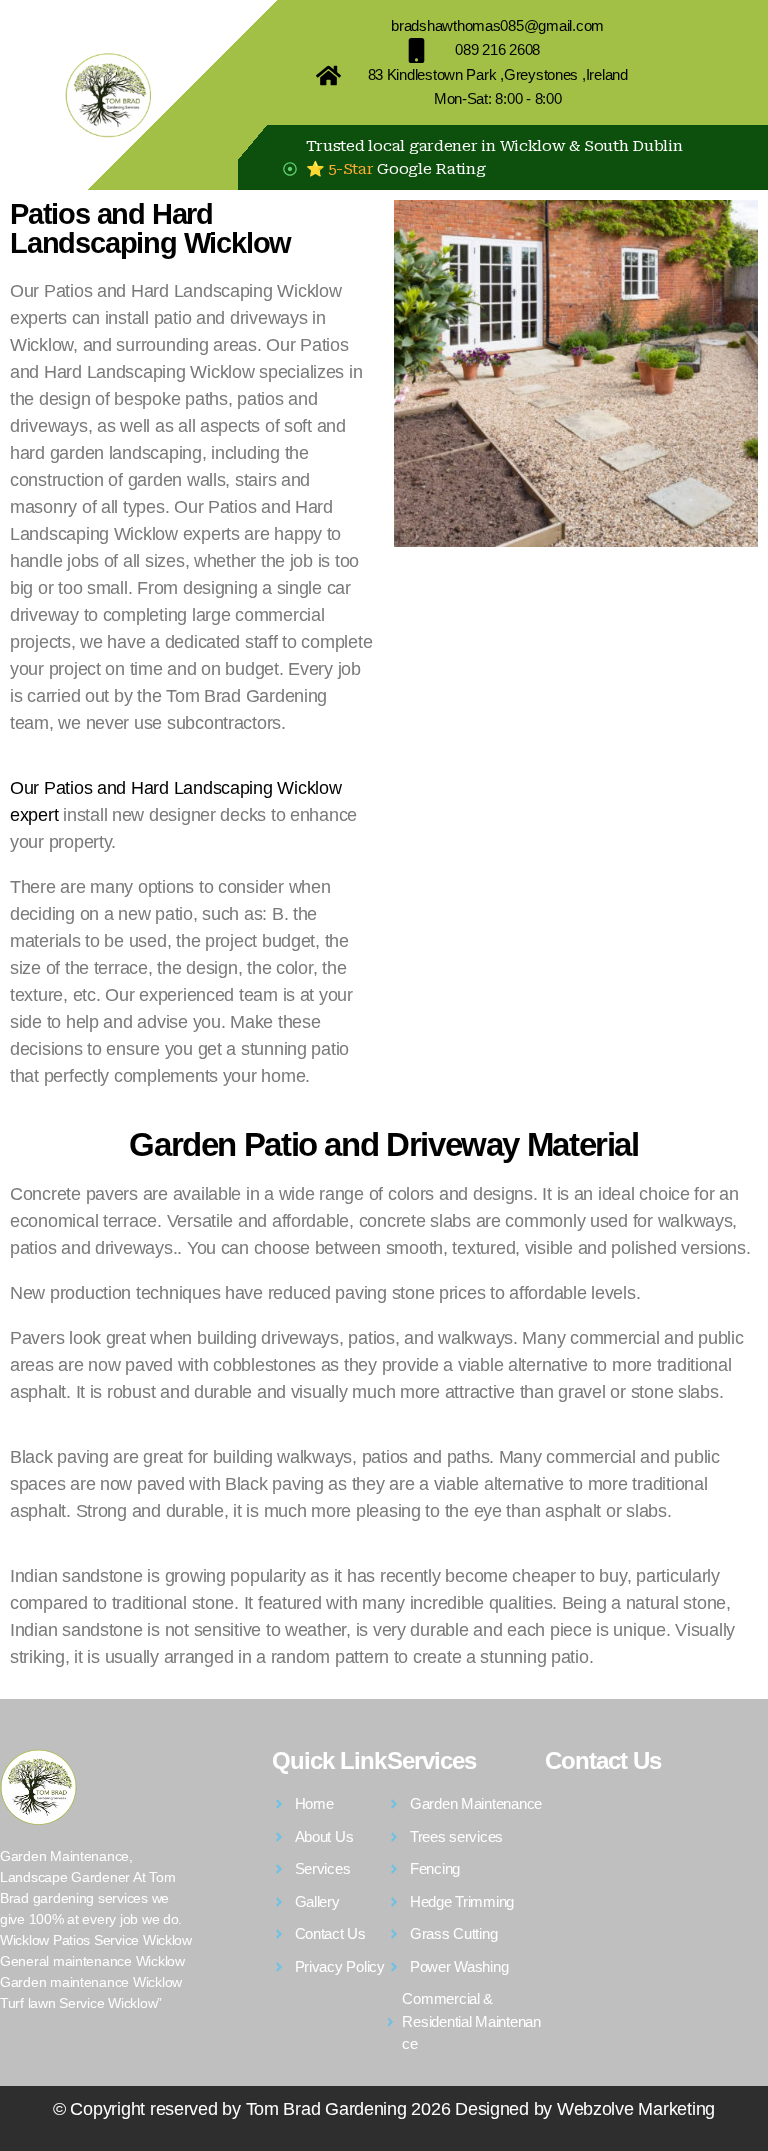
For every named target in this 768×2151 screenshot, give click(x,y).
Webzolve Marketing (636, 2109)
